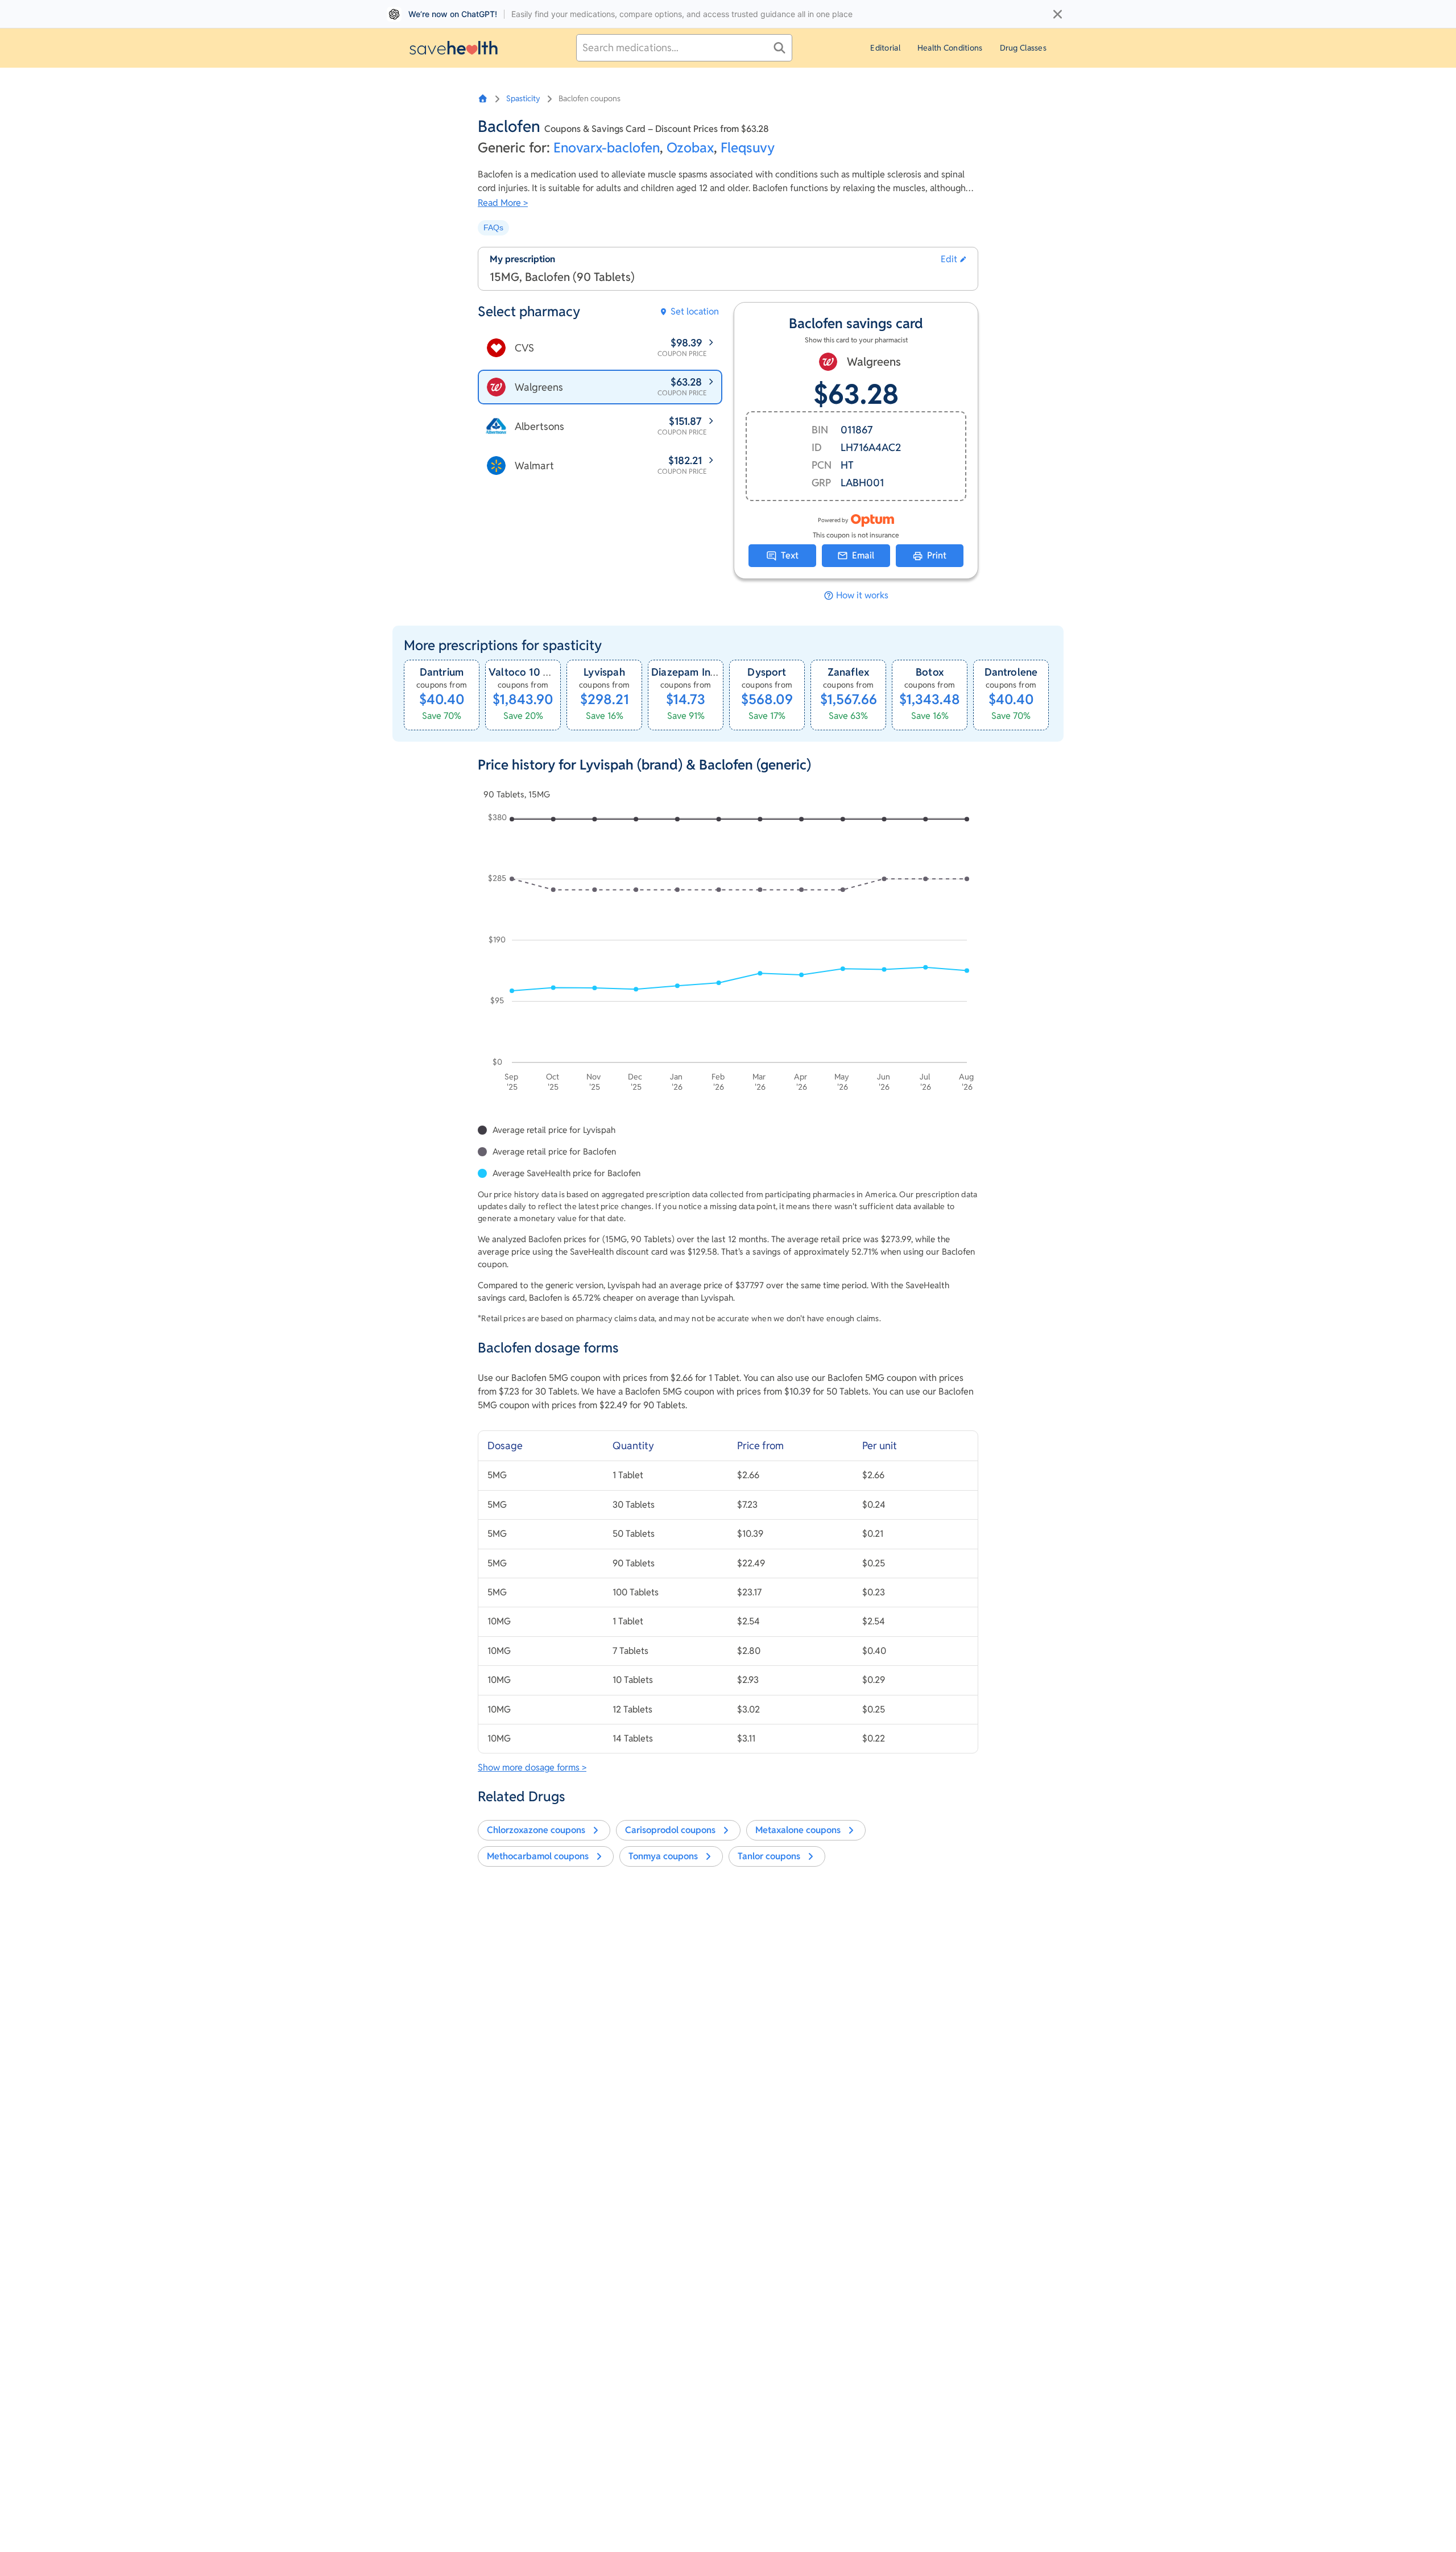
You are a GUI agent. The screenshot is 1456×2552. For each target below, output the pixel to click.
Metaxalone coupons (798, 1830)
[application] (728, 954)
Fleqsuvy (748, 148)
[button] (954, 259)
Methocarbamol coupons (538, 1856)
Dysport (767, 672)
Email (863, 555)
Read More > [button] (503, 203)
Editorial (885, 48)
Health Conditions (950, 48)
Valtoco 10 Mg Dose (537, 672)
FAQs (493, 228)
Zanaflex (848, 672)
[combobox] (684, 48)
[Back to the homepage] (454, 47)
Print (937, 555)
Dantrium (442, 672)
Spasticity (523, 98)
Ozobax (690, 148)
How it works (862, 595)
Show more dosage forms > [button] (532, 1767)
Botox (930, 672)
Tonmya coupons (663, 1856)
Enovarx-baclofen (607, 148)
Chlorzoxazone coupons (536, 1830)
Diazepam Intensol (696, 672)
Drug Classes (1023, 48)
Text (790, 555)
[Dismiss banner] (1058, 14)
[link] (442, 695)
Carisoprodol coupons (670, 1830)
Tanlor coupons (769, 1856)
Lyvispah (604, 672)
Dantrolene (1011, 672)
